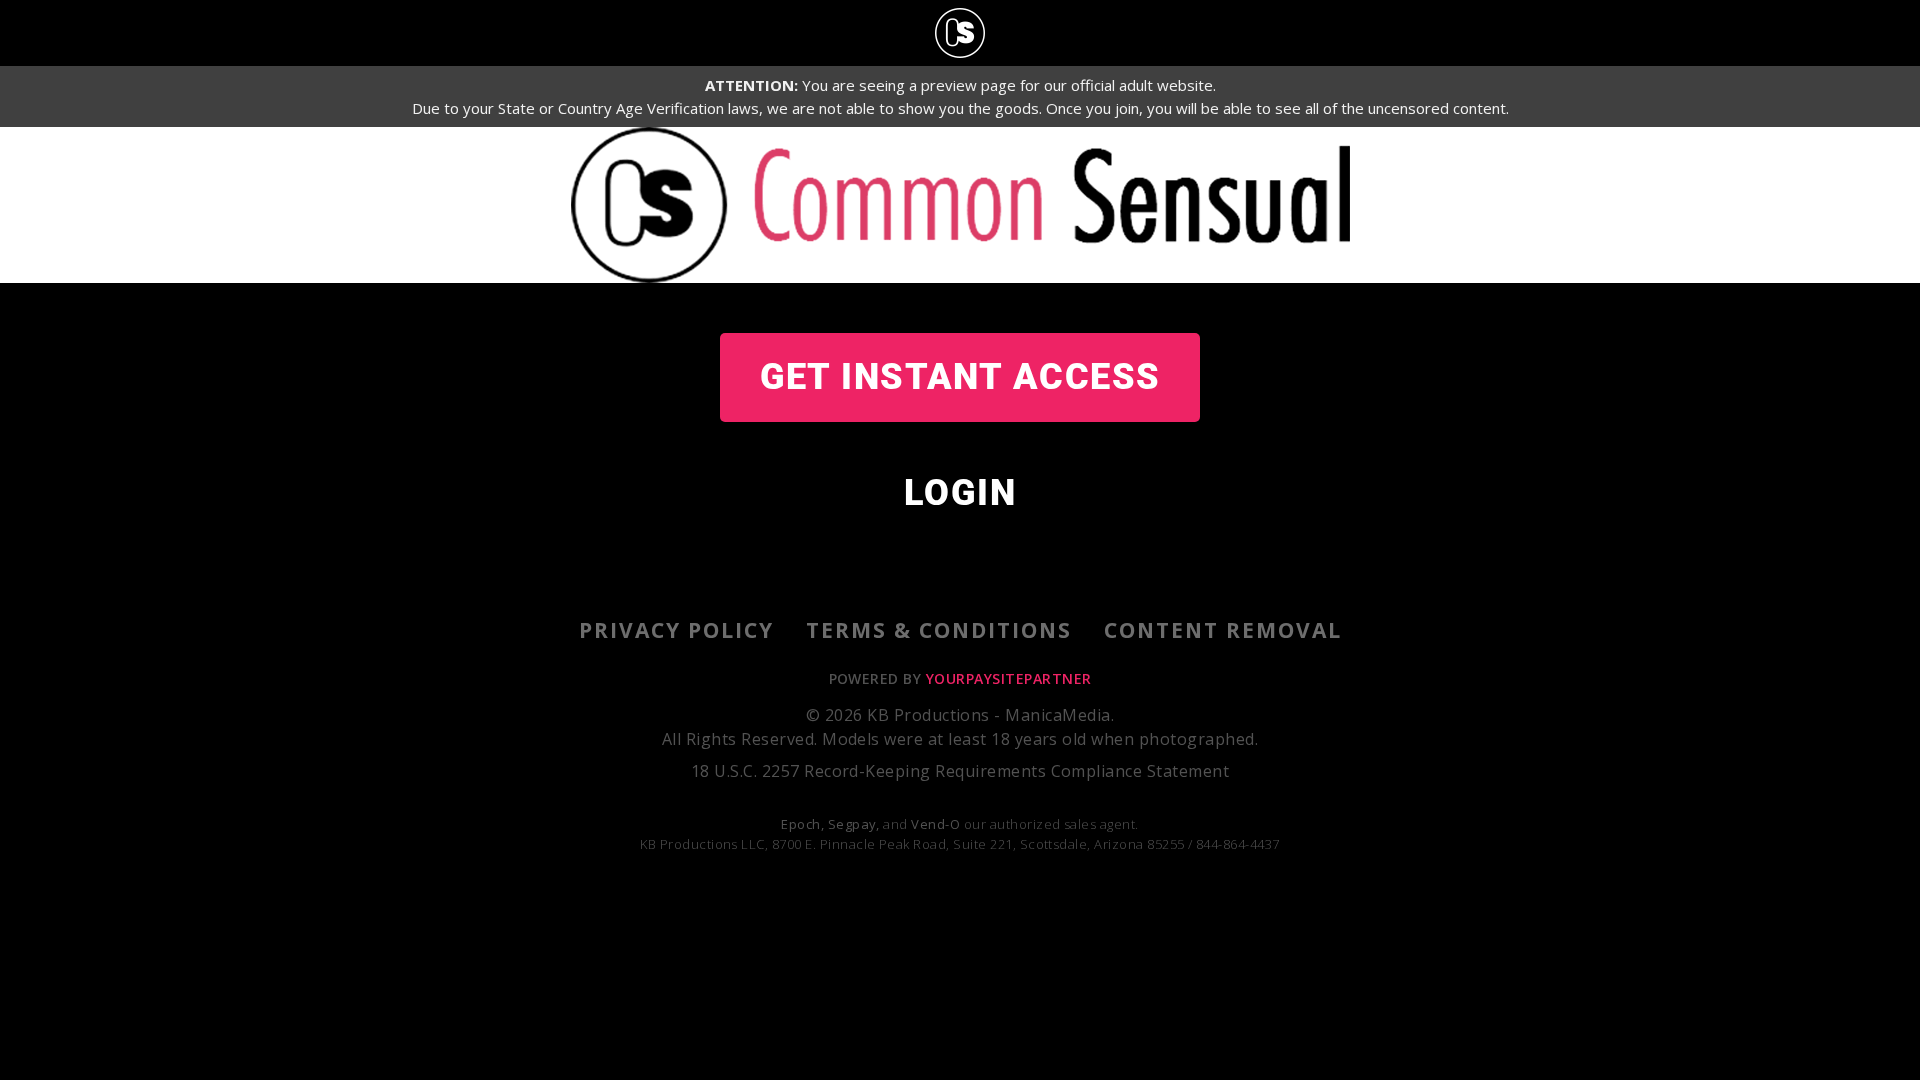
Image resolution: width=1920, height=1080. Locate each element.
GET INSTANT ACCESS (960, 377)
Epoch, (802, 824)
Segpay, (854, 824)
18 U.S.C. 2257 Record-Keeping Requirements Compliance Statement (960, 771)
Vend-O (935, 824)
